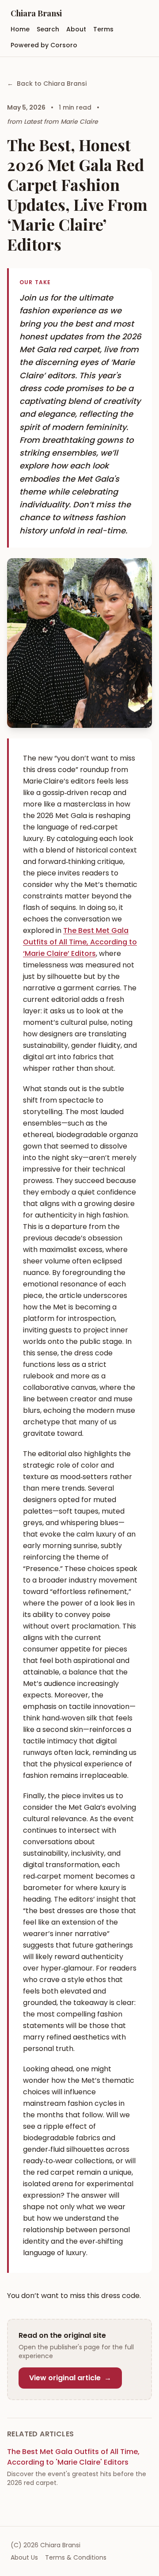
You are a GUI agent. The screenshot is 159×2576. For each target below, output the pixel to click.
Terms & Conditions (76, 2557)
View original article (70, 2378)
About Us (24, 2557)
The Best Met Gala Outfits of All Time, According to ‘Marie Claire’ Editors (80, 942)
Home (20, 29)
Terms (103, 29)
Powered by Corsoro (44, 45)
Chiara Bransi (36, 13)
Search (48, 29)
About (76, 29)
